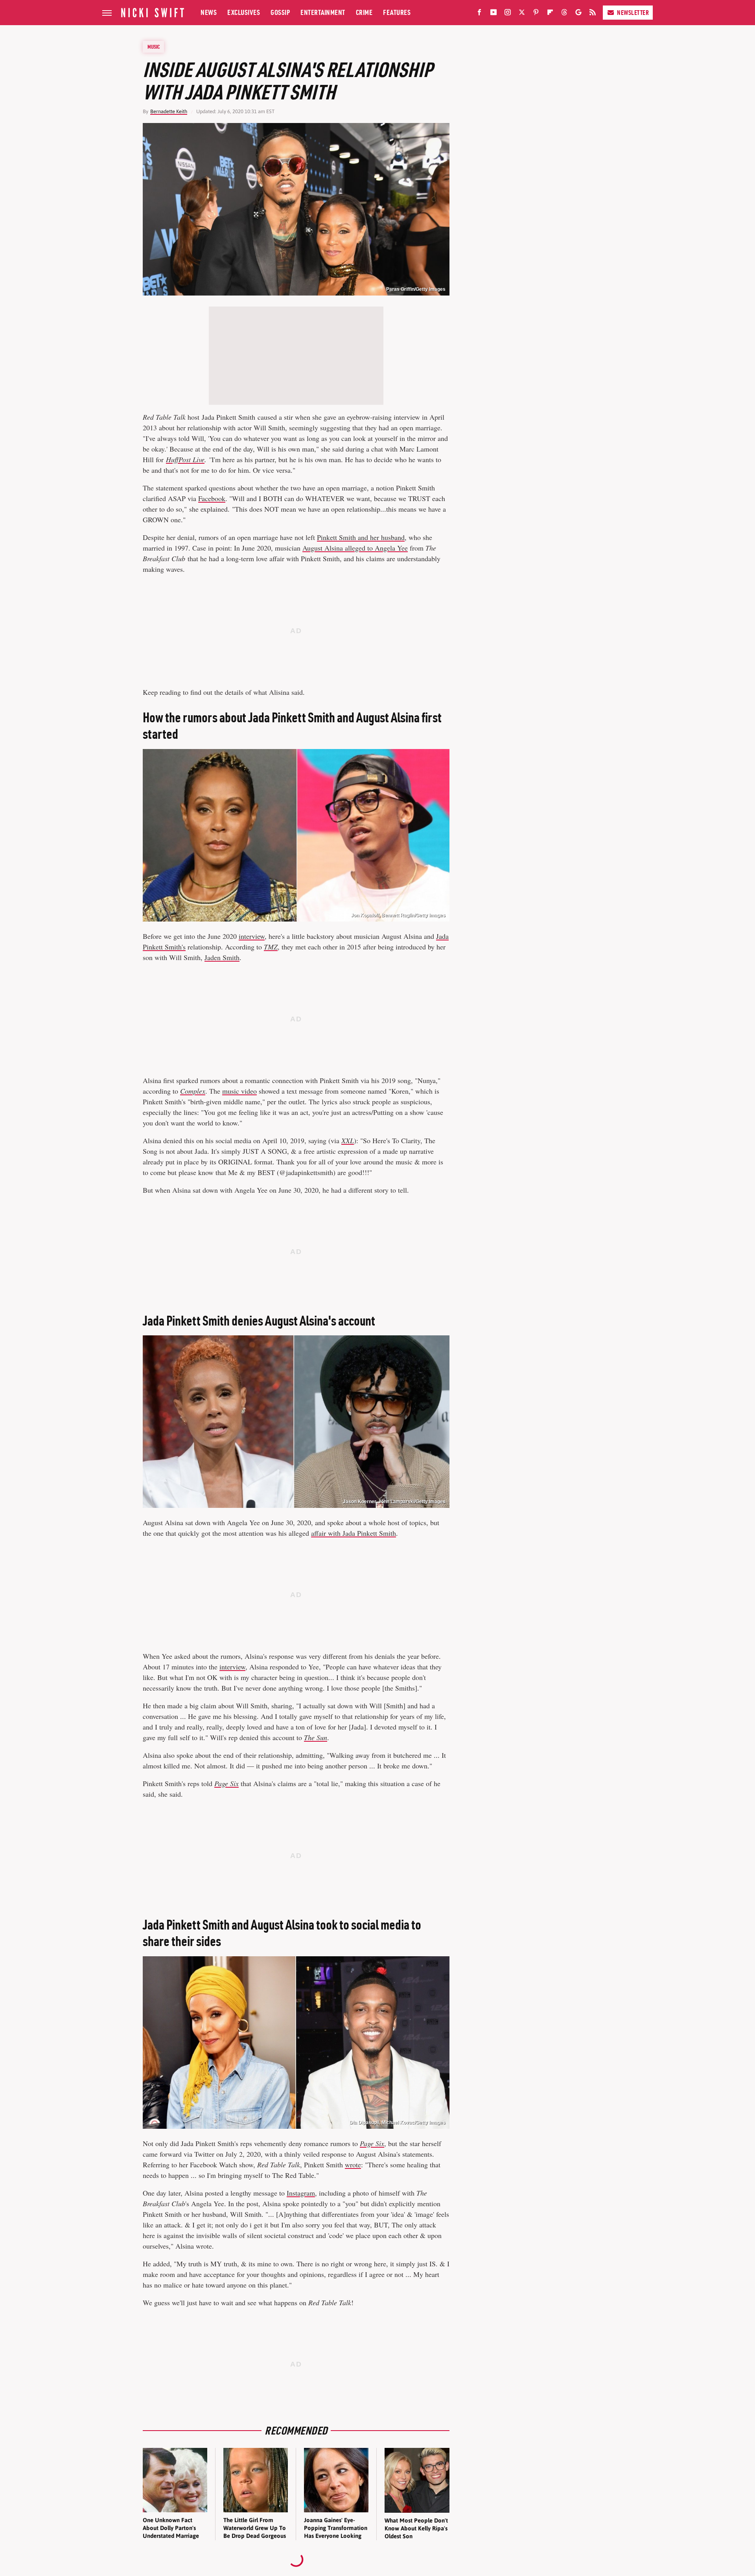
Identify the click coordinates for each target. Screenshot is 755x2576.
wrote (353, 2165)
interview (252, 936)
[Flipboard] (550, 14)
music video (239, 1091)
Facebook (212, 498)
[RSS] (593, 14)
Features (397, 12)
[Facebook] (479, 14)
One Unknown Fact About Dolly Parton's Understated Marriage (171, 2528)
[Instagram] (508, 14)
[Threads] (564, 14)
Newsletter (633, 13)
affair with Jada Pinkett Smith (354, 1533)
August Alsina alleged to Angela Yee (355, 548)
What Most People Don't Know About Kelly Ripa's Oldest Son (416, 2528)
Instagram (301, 2193)
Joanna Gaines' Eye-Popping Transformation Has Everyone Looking (336, 2528)
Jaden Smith (222, 957)
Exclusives (244, 12)
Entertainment (323, 12)
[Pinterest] (536, 14)
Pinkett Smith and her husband (361, 537)
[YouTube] (494, 14)
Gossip (280, 12)
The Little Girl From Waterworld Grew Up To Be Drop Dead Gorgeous (255, 2528)
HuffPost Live (185, 459)
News (209, 12)
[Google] (578, 14)
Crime (364, 12)
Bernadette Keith (169, 111)
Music (154, 47)
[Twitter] (522, 14)
